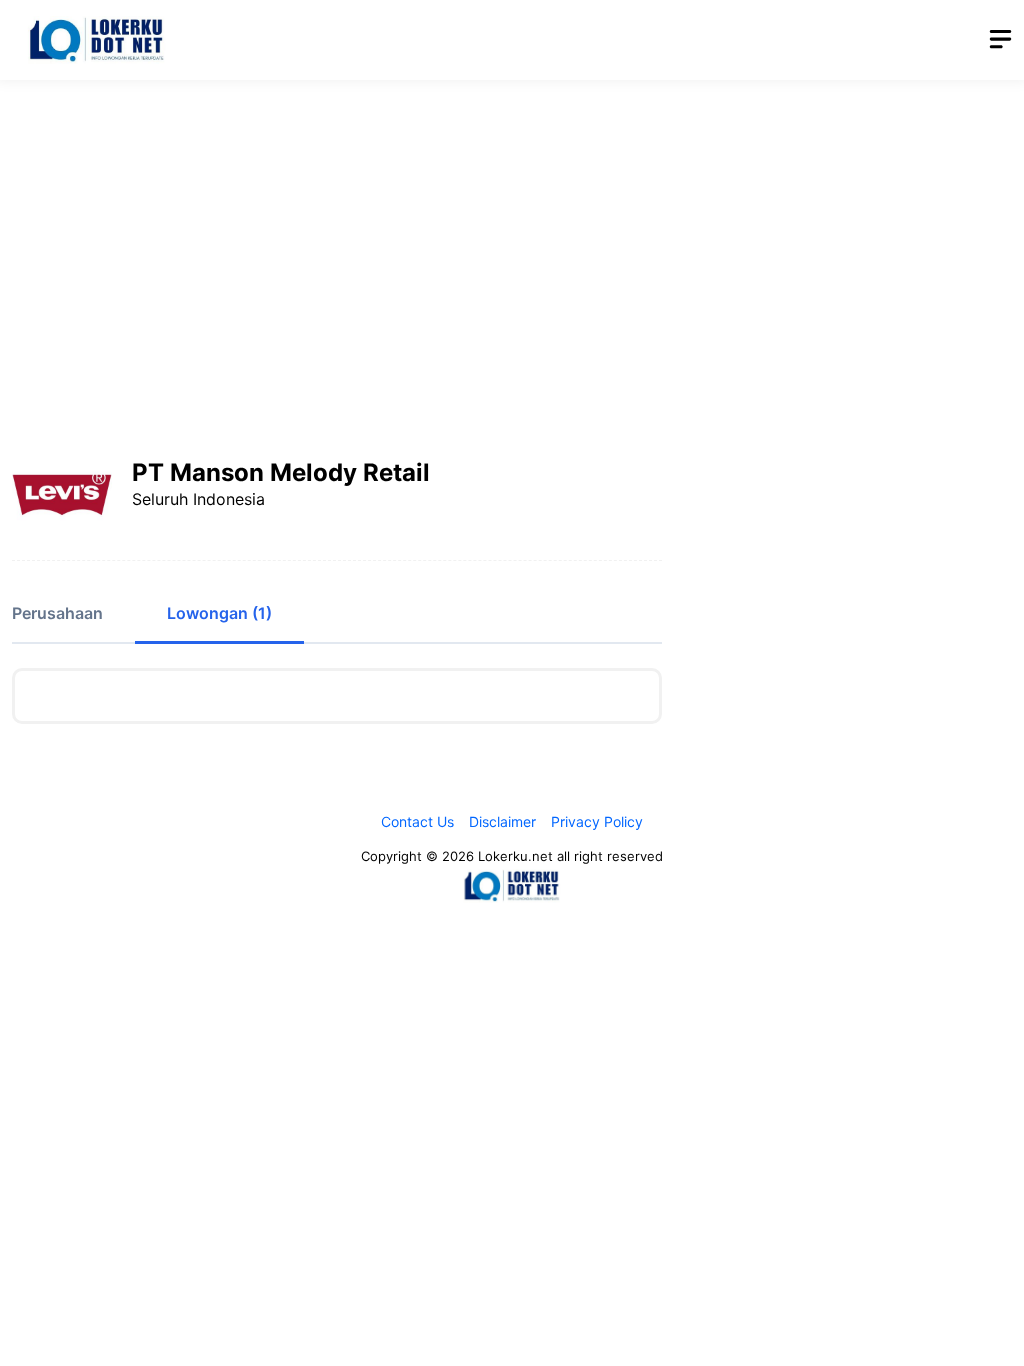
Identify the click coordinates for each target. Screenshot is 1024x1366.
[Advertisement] (512, 245)
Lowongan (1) (219, 613)
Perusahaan (57, 613)
